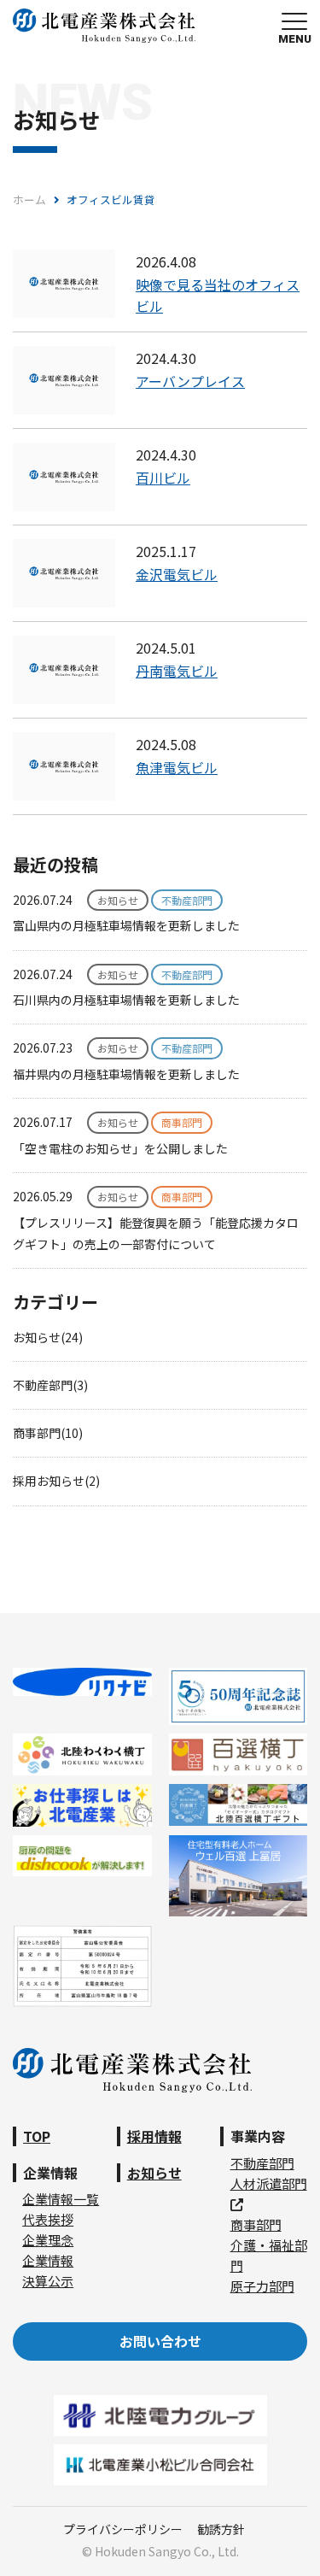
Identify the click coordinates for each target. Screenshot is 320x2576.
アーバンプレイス (190, 381)
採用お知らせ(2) (56, 1481)
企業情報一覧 (61, 2199)
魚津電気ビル (177, 767)
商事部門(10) (48, 1433)
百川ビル (163, 478)
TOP (37, 2136)
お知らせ (154, 2173)
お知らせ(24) (48, 1337)
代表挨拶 (48, 2219)
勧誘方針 (221, 2529)
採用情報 (154, 2136)
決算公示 (48, 2281)
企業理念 (48, 2240)
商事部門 (256, 2224)
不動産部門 (262, 2163)
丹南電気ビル (177, 671)
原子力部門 (262, 2286)
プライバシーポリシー (123, 2529)
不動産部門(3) (50, 1385)
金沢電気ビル (177, 574)
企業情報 (48, 2260)
